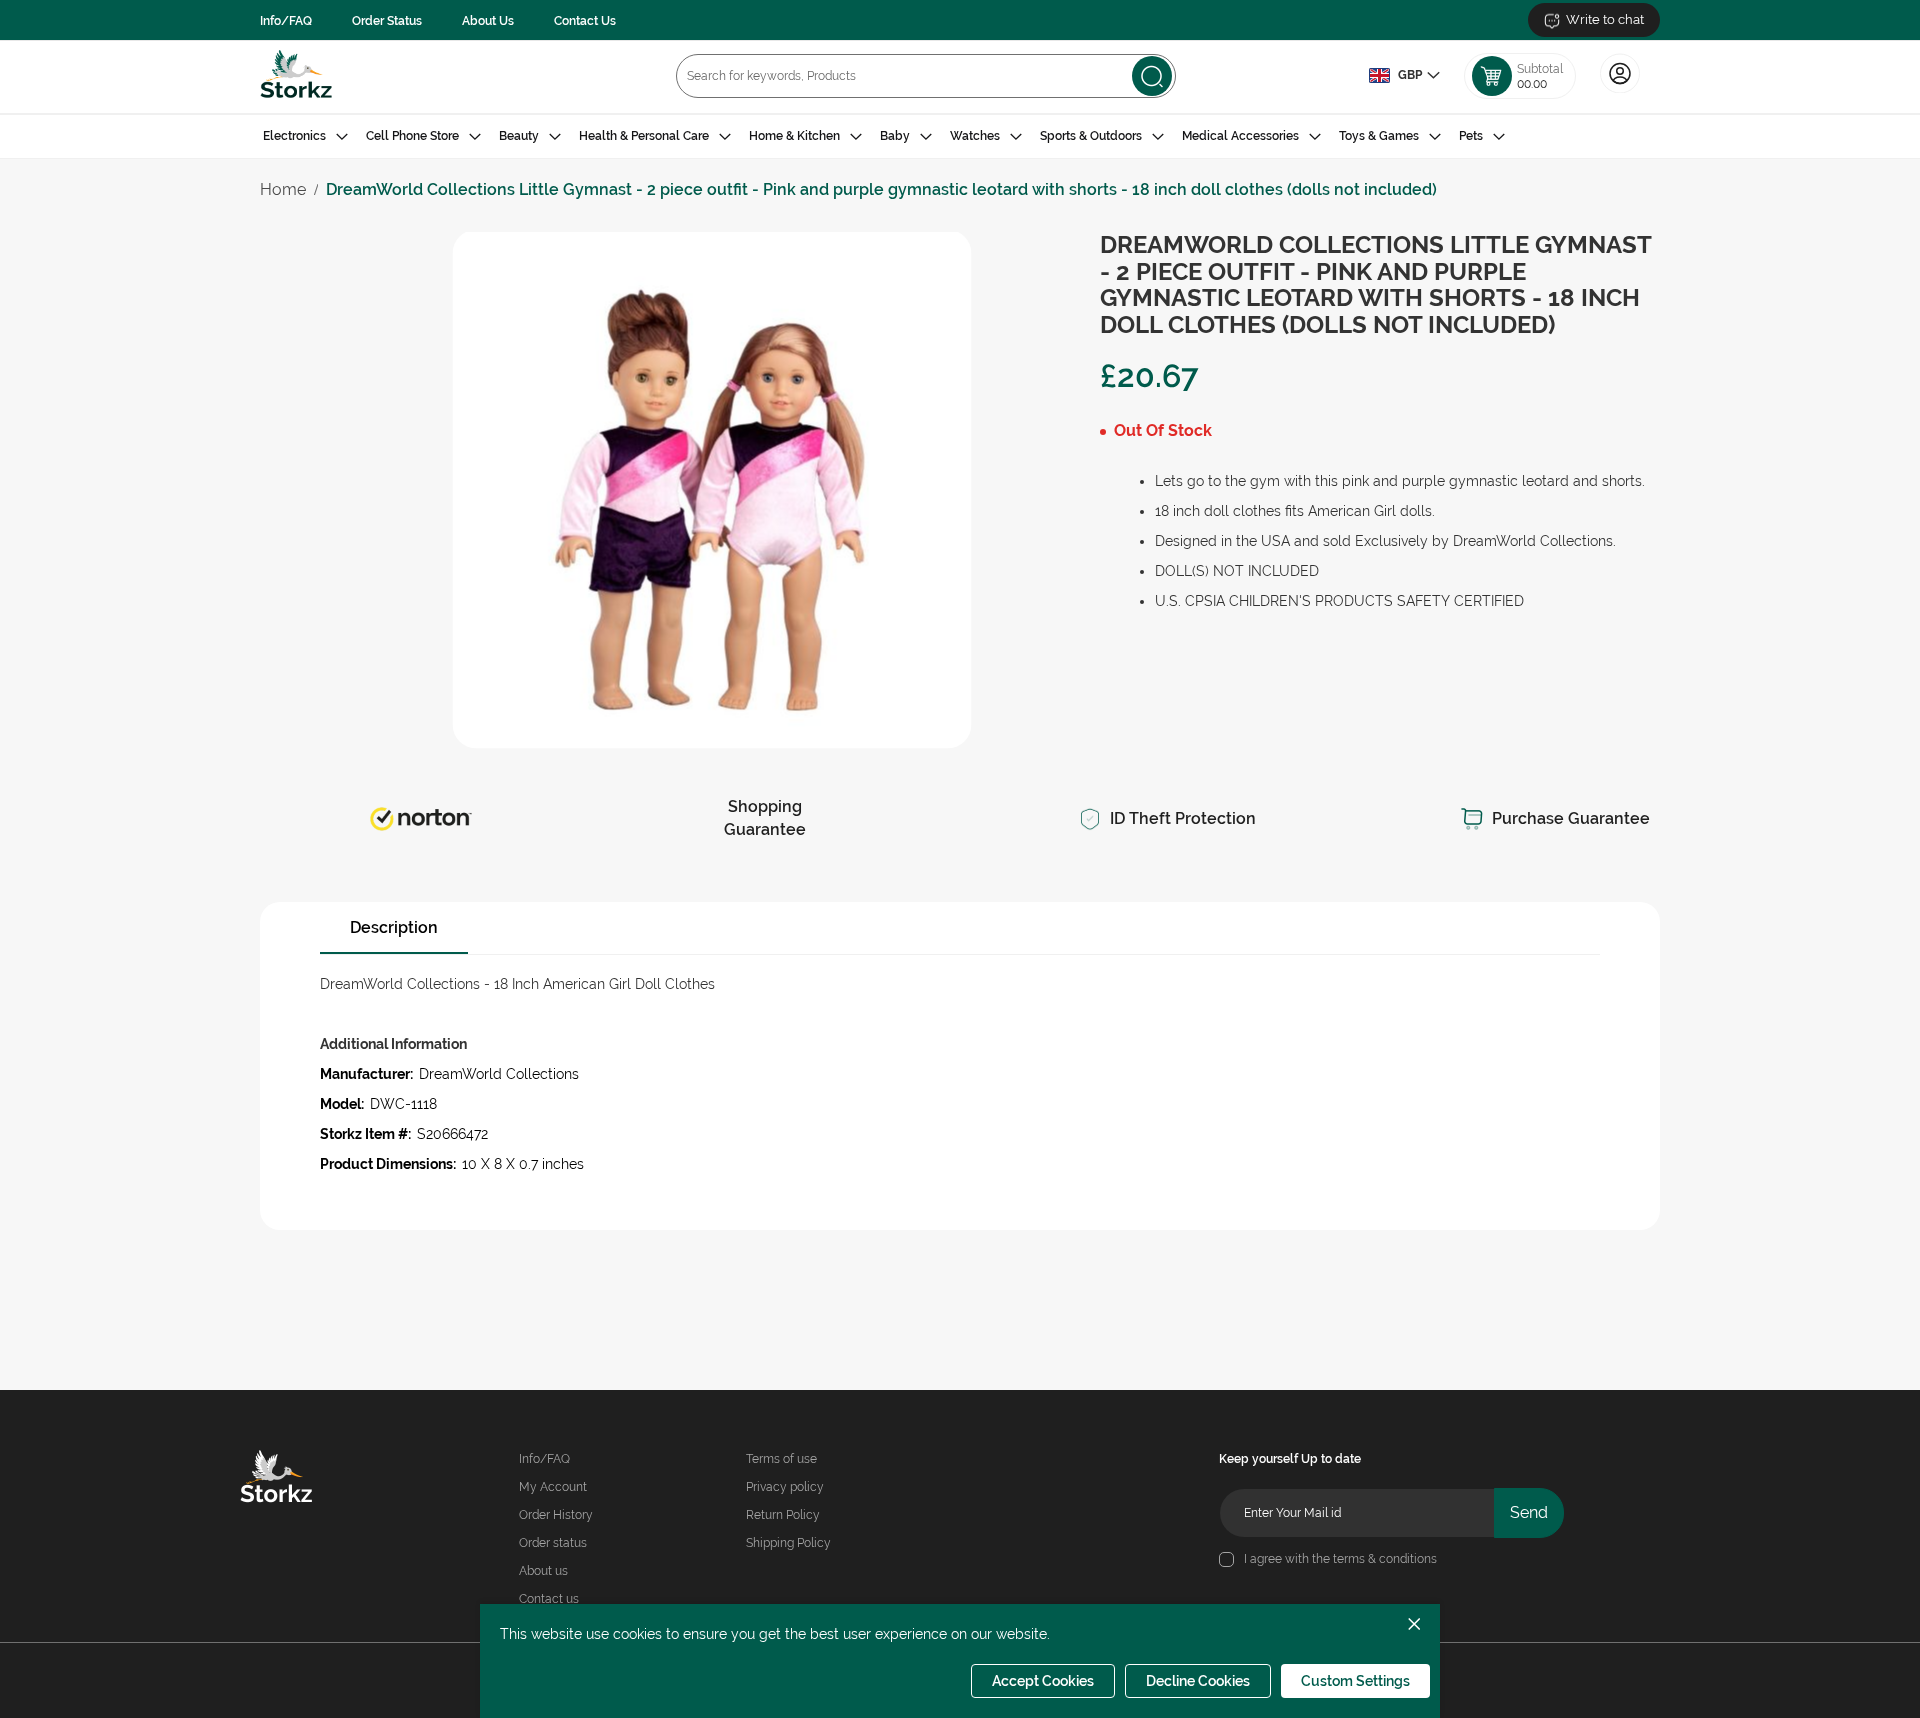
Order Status (387, 21)
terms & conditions (1385, 1559)
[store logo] (296, 76)
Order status (553, 1543)
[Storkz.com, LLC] (305, 1479)
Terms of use (781, 1459)
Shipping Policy (788, 1543)
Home (283, 189)
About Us (488, 21)
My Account (553, 1487)
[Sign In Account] (1620, 91)
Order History (556, 1515)
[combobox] (926, 76)
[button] (1404, 76)
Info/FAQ (286, 21)
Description (394, 927)
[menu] (960, 136)
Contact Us (585, 21)
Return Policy (783, 1515)
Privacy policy (785, 1487)
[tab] (960, 136)
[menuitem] (305, 136)
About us (543, 1571)
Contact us (549, 1599)
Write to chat (1605, 19)
